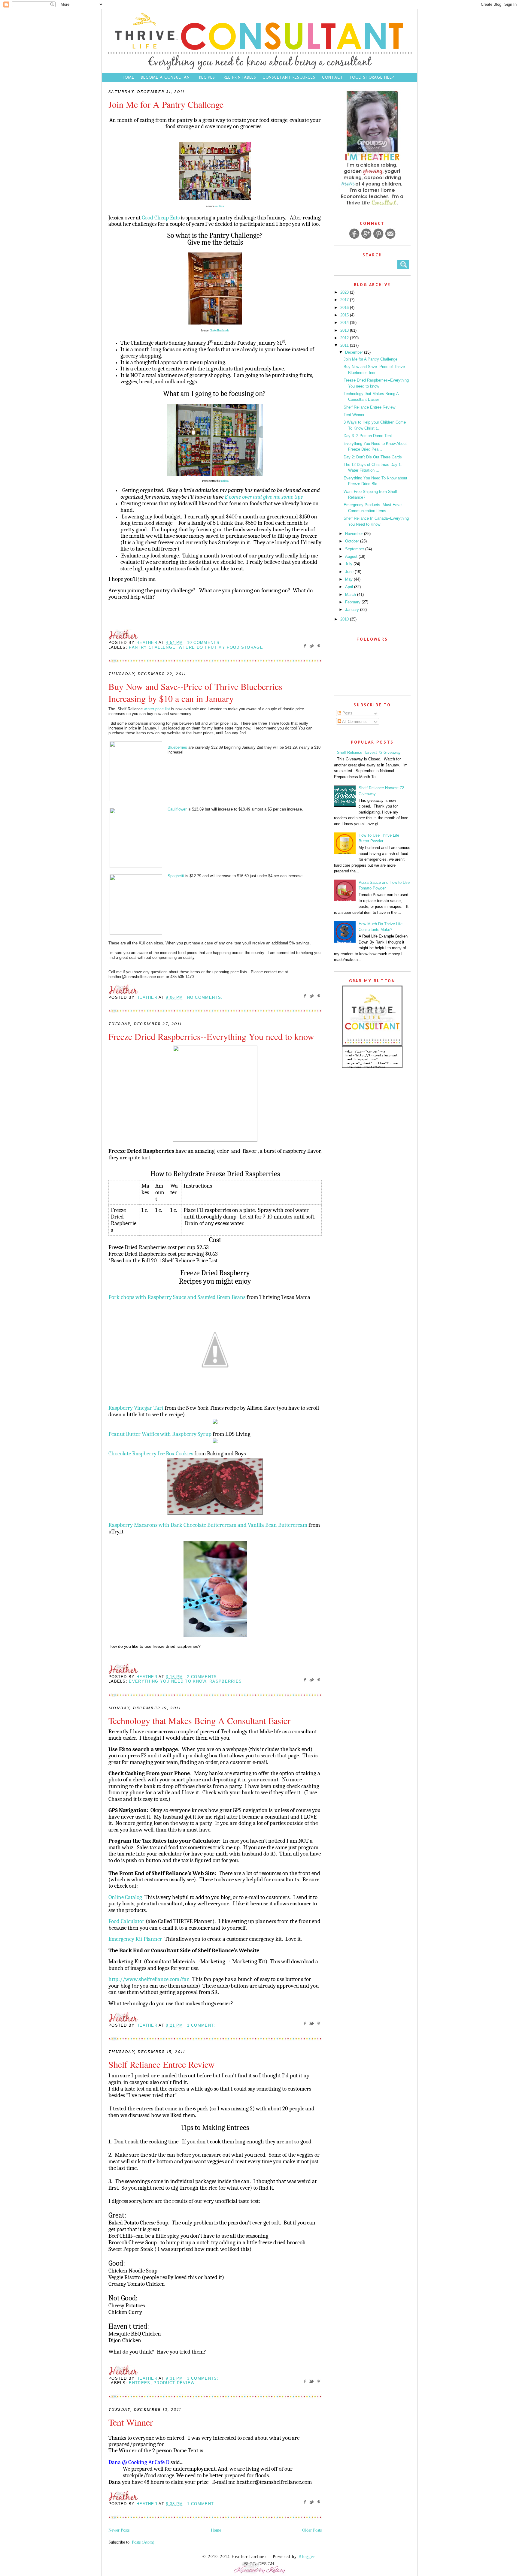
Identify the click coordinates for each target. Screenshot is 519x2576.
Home (128, 77)
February (353, 602)
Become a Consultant (167, 77)
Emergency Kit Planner (135, 1939)
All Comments (354, 722)
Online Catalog (125, 1897)
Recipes (207, 77)
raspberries (226, 1681)
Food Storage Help (372, 77)
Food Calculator (126, 1921)
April (350, 587)
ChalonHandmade (220, 331)
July (349, 564)
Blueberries (177, 747)
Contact (333, 77)
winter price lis (156, 709)
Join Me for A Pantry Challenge (166, 104)
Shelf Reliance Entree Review (162, 2064)
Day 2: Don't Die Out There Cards (373, 457)
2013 (345, 330)
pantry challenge (152, 647)
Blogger (307, 2557)
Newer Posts (119, 2530)
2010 (345, 619)
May (349, 579)
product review (174, 2383)
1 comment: (201, 2025)
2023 (345, 292)
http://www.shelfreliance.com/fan (149, 1979)
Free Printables (239, 77)
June (350, 572)
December (355, 352)
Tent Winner (131, 2422)
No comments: (205, 997)
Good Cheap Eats (161, 218)
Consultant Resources (289, 77)
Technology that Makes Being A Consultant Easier (199, 1720)
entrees (140, 2383)
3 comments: (203, 2378)
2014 (345, 323)
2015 (345, 315)
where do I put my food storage (221, 647)
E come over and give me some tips (264, 497)
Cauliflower (177, 809)
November (355, 534)
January (353, 610)
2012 (345, 338)
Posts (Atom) (143, 2542)
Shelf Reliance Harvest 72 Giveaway (369, 752)
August (352, 556)
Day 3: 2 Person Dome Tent (368, 436)
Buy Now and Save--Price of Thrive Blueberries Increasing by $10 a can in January (195, 692)
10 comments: (204, 643)
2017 (345, 300)
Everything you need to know (167, 1681)
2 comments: (203, 1677)
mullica (220, 206)
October (353, 541)
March (351, 595)
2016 (345, 308)
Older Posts (312, 2530)
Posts (347, 713)
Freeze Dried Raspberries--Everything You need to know (211, 1036)
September (355, 549)
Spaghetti (176, 876)
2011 (345, 345)
